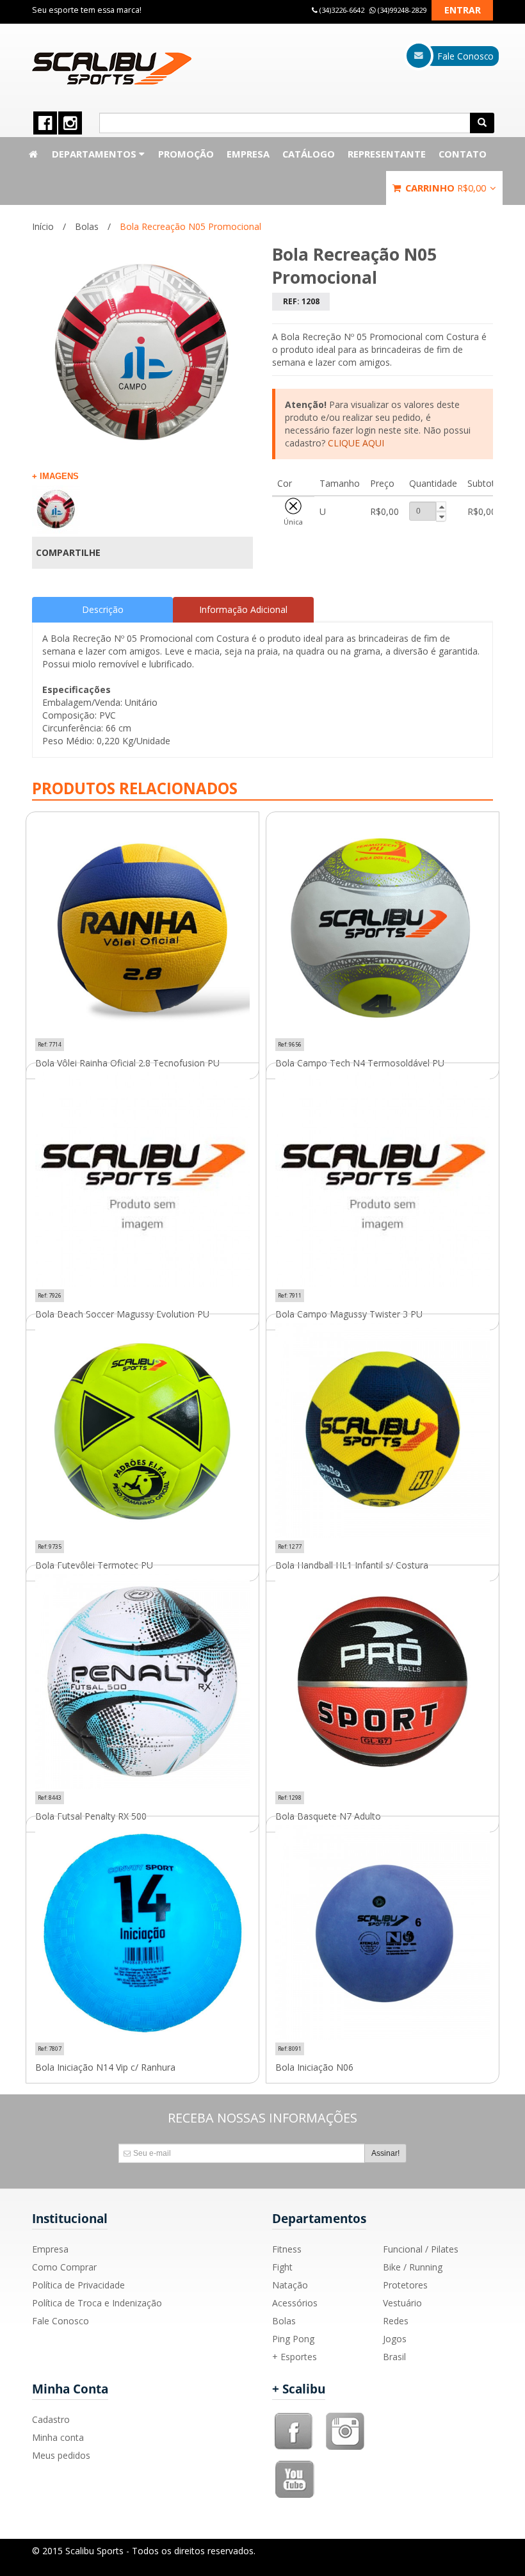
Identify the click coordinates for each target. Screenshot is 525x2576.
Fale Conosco (61, 2321)
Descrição (103, 609)
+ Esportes (295, 2357)
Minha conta (58, 2437)
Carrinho (444, 188)
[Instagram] (345, 2417)
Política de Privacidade (78, 2285)
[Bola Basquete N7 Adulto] (383, 1682)
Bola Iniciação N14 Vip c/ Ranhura (105, 2067)
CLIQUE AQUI (356, 443)
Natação (290, 2285)
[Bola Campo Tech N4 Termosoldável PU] (383, 928)
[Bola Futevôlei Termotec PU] (142, 1431)
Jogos (395, 2339)
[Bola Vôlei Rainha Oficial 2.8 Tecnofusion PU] (142, 928)
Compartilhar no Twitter (236, 553)
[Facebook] (294, 2417)
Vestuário (402, 2303)
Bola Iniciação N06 (314, 2067)
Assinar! (385, 2153)
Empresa (248, 154)
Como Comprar (64, 2267)
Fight (282, 2267)
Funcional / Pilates (421, 2249)
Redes (396, 2321)
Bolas (87, 226)
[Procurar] (482, 123)
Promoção (186, 154)
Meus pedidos (61, 2455)
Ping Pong (293, 2339)
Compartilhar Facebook (214, 553)
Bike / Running (413, 2267)
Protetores (405, 2285)
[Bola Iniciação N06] (383, 1933)
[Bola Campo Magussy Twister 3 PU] (383, 1179)
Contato (463, 154)
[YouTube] (295, 2465)
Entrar (463, 10)
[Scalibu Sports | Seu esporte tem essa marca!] (112, 69)
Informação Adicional (243, 609)
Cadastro (51, 2419)
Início (43, 226)
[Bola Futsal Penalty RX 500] (142, 1682)
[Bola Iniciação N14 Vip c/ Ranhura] (142, 1933)
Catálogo (309, 154)
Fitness (287, 2249)
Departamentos (95, 154)
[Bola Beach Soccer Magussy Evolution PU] (142, 1179)
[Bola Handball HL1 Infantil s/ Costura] (383, 1431)
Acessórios (295, 2303)
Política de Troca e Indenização (97, 2303)
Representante (387, 154)
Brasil (394, 2357)
